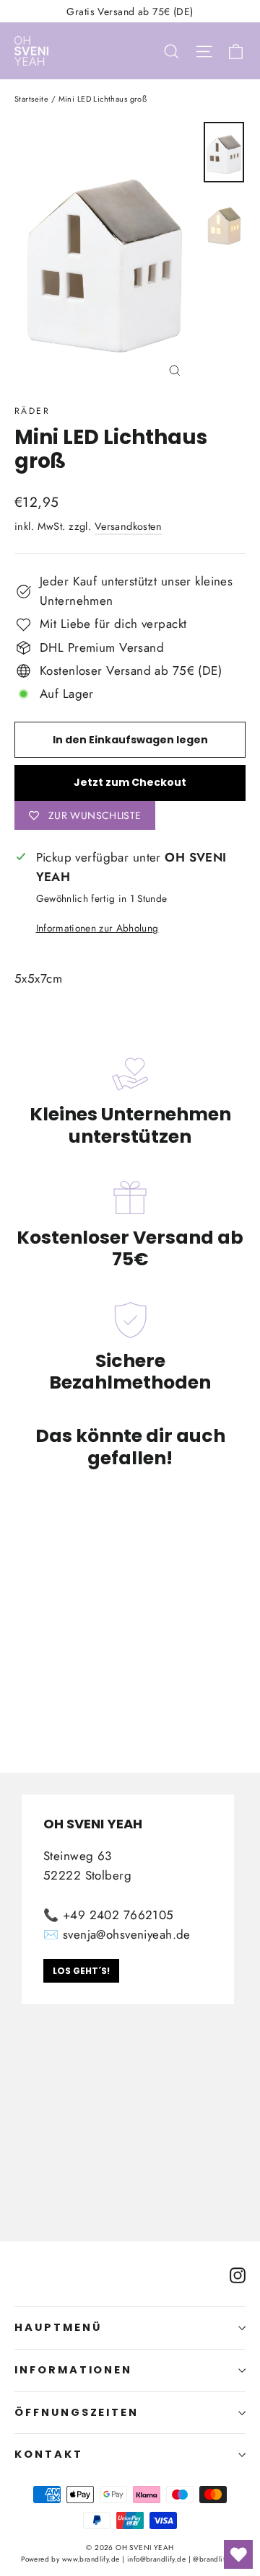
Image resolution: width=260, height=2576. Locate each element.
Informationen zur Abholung (97, 928)
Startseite (31, 99)
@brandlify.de (216, 2559)
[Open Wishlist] (238, 2554)
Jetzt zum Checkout (130, 782)
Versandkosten (129, 526)
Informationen (73, 2370)
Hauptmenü (58, 2327)
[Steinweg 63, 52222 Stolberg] (130, 2007)
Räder (32, 411)
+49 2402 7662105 (118, 1915)
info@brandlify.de (156, 2559)
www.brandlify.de (91, 2559)
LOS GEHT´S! (81, 1971)
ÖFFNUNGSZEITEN (77, 2412)
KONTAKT (49, 2454)
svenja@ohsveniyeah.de (127, 1934)
